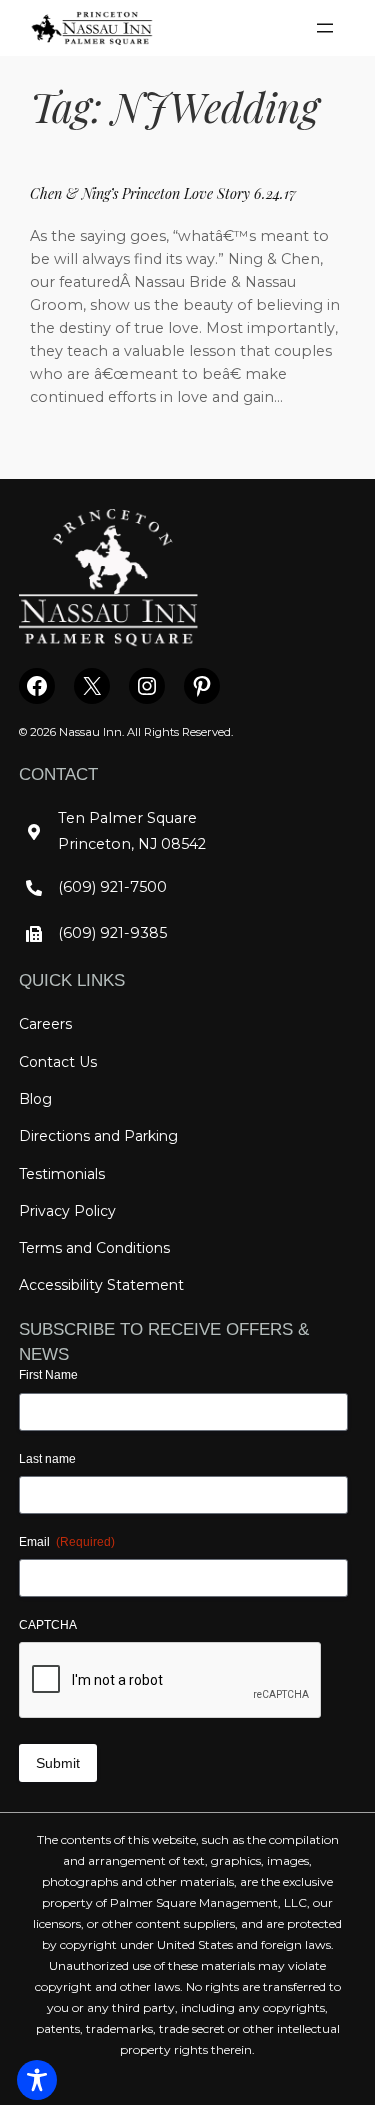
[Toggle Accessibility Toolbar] (37, 2080)
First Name (48, 1375)
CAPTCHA (48, 1625)
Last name (47, 1459)
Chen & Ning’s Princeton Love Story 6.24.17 (163, 193)
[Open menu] (325, 28)
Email (67, 1542)
